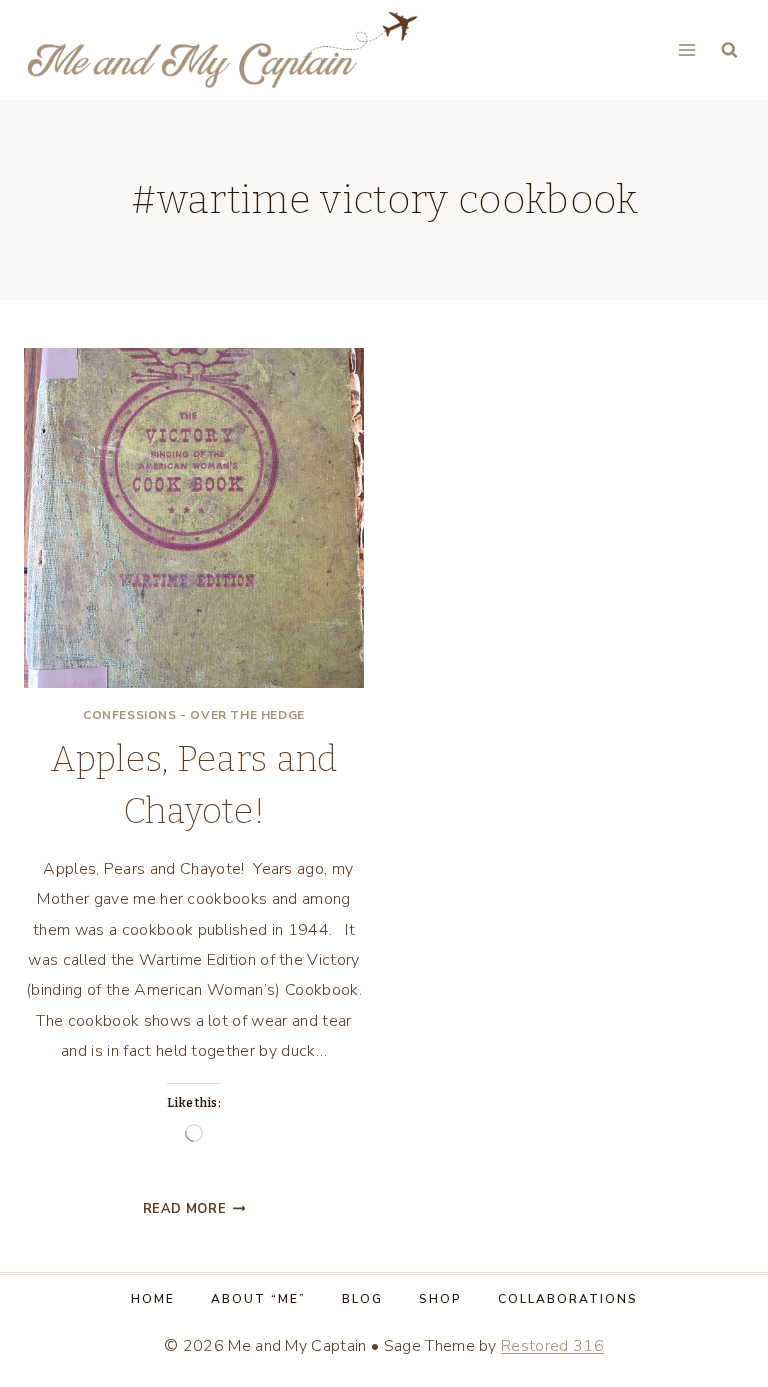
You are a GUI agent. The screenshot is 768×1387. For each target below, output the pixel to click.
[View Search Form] (729, 50)
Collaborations (568, 1299)
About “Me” (258, 1299)
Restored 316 (552, 1346)
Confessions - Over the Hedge (194, 715)
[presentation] (194, 518)
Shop (440, 1299)
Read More (194, 1209)
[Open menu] (686, 49)
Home (153, 1299)
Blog (362, 1299)
